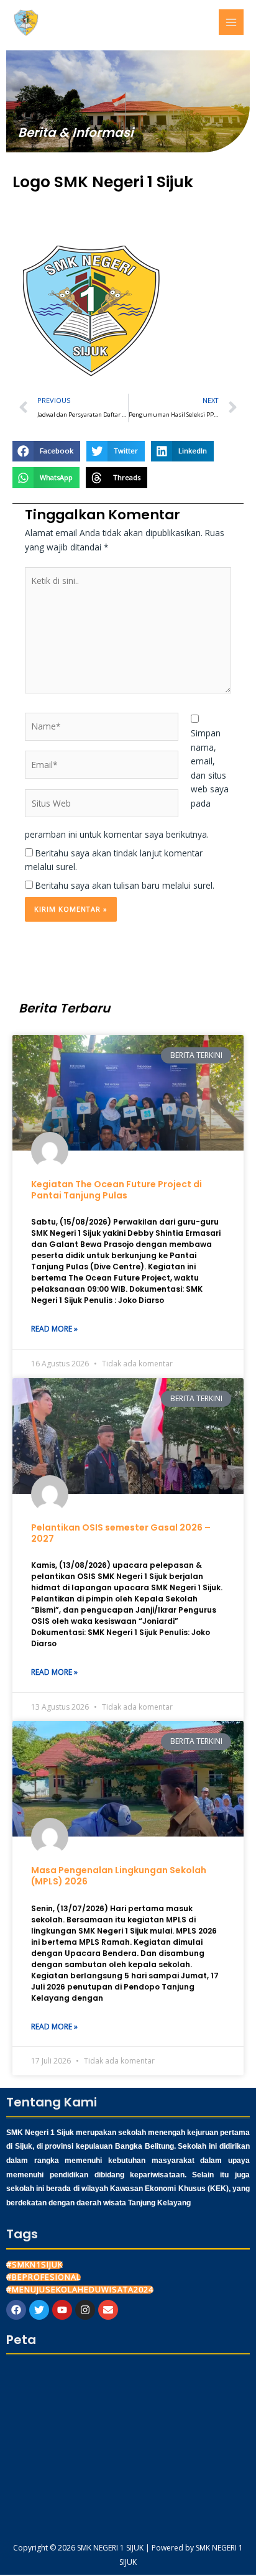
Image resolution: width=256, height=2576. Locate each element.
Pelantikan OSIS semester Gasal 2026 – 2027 (121, 1533)
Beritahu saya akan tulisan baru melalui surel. (125, 885)
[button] (46, 452)
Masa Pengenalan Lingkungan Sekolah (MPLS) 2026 (119, 1876)
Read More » (54, 1329)
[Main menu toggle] (231, 22)
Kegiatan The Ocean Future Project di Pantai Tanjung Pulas (117, 1190)
